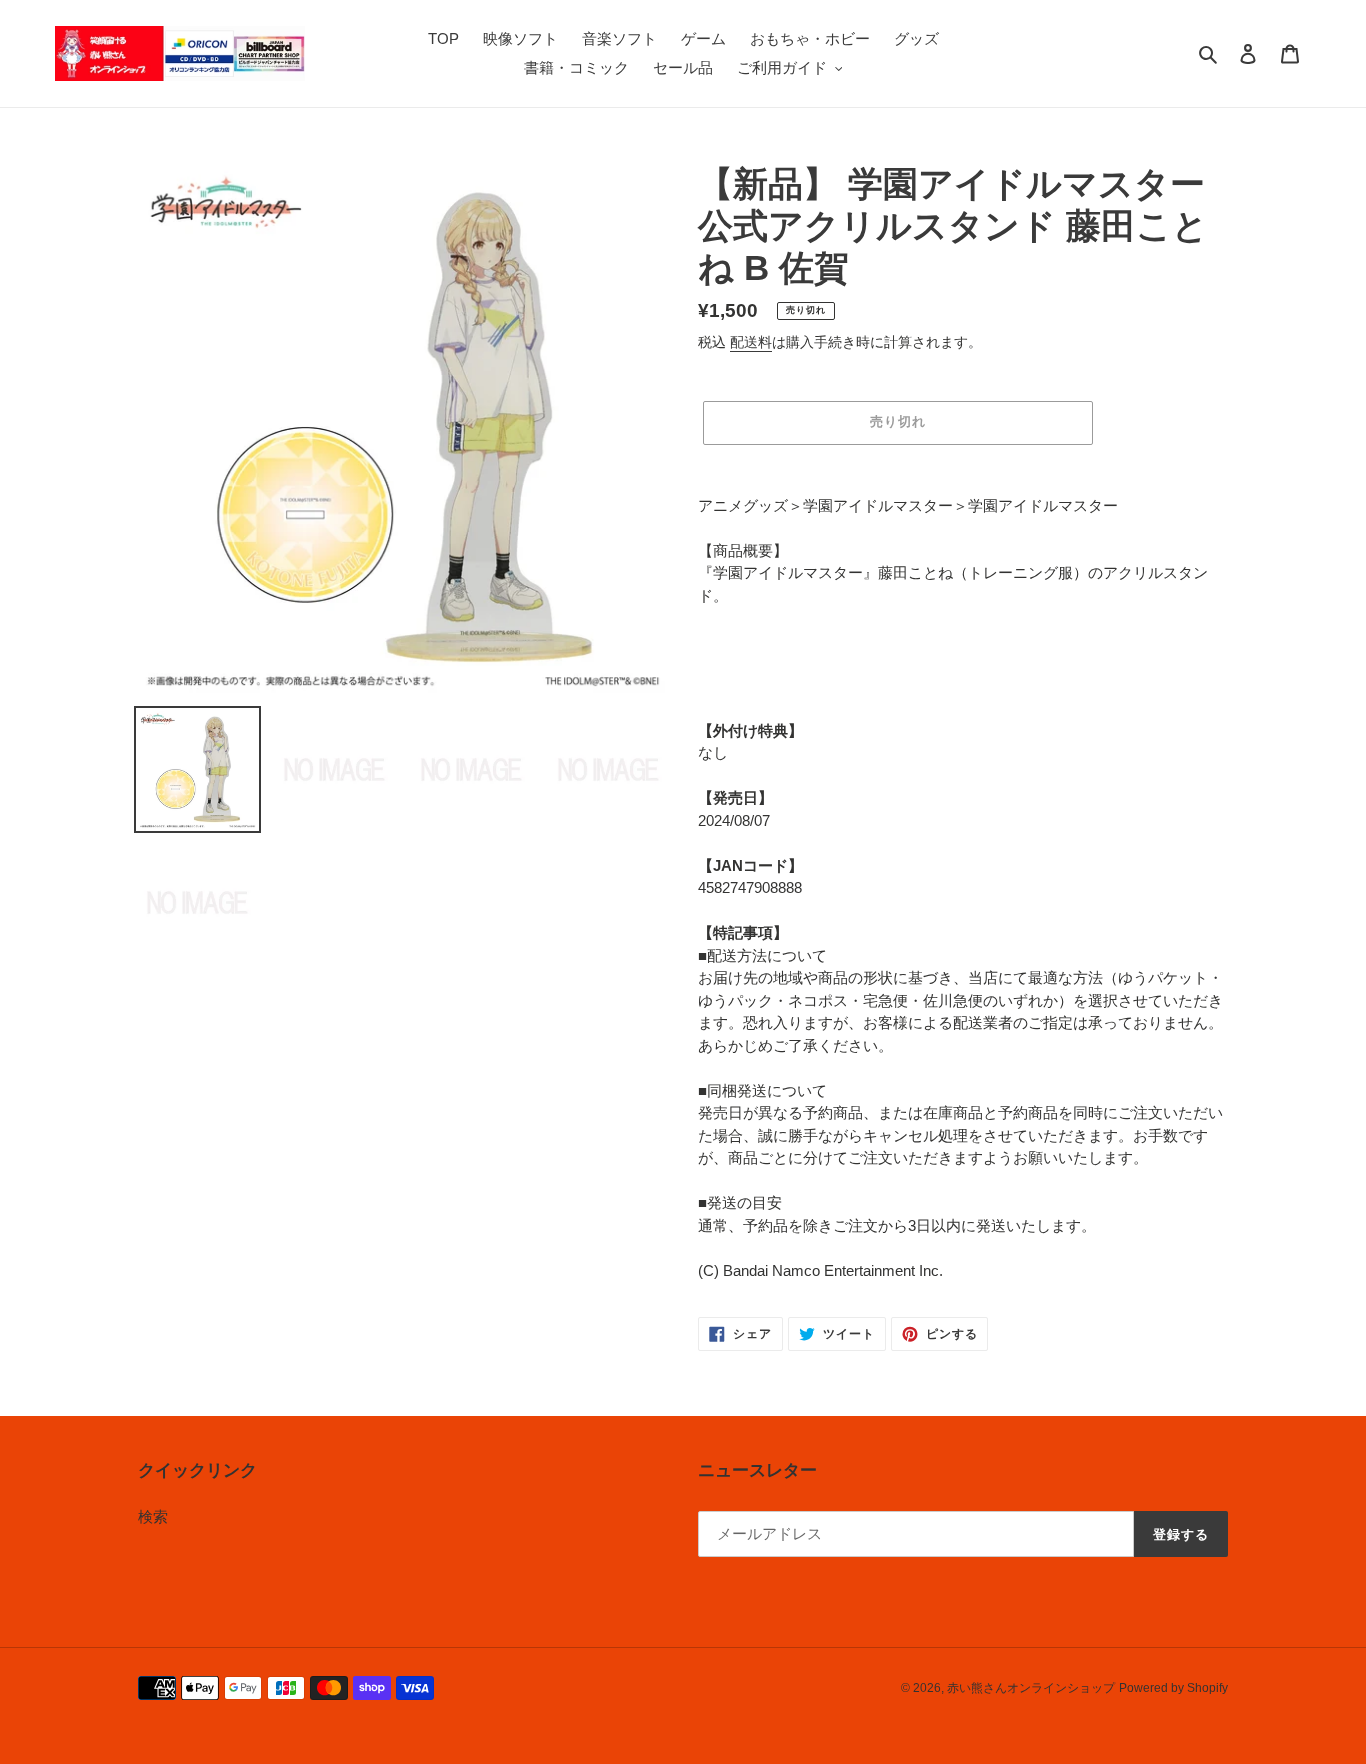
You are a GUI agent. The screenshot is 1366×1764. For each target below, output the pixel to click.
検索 (153, 1516)
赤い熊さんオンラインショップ (1031, 1688)
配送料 (751, 342)
